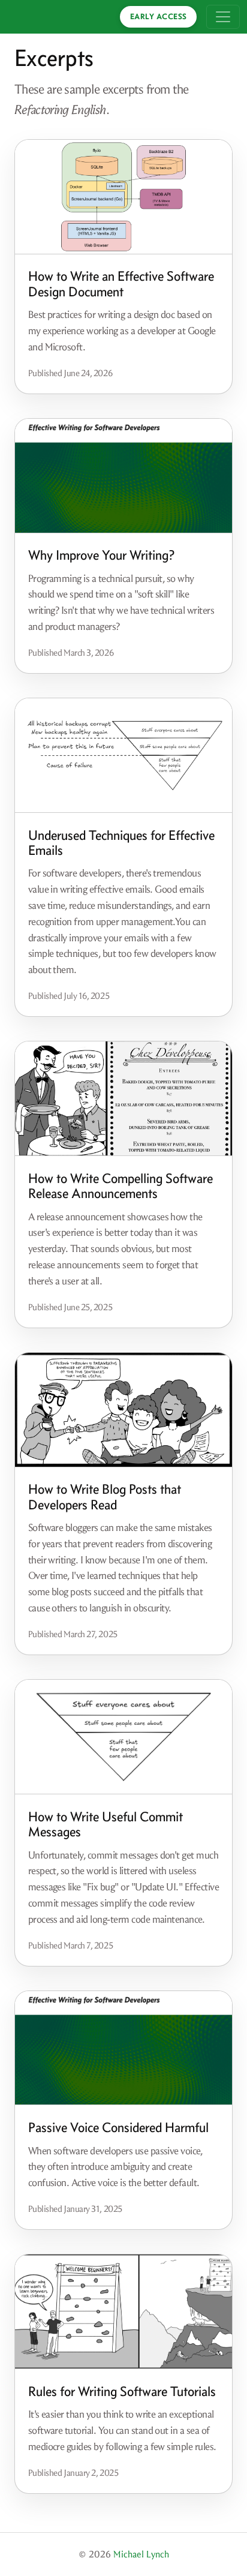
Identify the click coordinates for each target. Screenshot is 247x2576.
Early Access (159, 16)
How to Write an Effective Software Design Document (121, 284)
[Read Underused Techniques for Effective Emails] (123, 756)
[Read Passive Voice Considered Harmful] (123, 2048)
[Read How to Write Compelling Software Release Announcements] (123, 1099)
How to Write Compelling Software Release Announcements (121, 1186)
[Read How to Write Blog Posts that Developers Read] (123, 1410)
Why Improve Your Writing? (101, 555)
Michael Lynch (141, 2554)
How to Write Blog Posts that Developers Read (105, 1497)
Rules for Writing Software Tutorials (122, 2391)
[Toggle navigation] (223, 17)
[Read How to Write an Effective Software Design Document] (123, 197)
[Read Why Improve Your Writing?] (123, 476)
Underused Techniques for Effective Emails (121, 843)
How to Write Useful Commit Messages (106, 1824)
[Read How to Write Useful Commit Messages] (123, 1737)
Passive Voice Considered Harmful (118, 2127)
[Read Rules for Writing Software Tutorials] (123, 2312)
